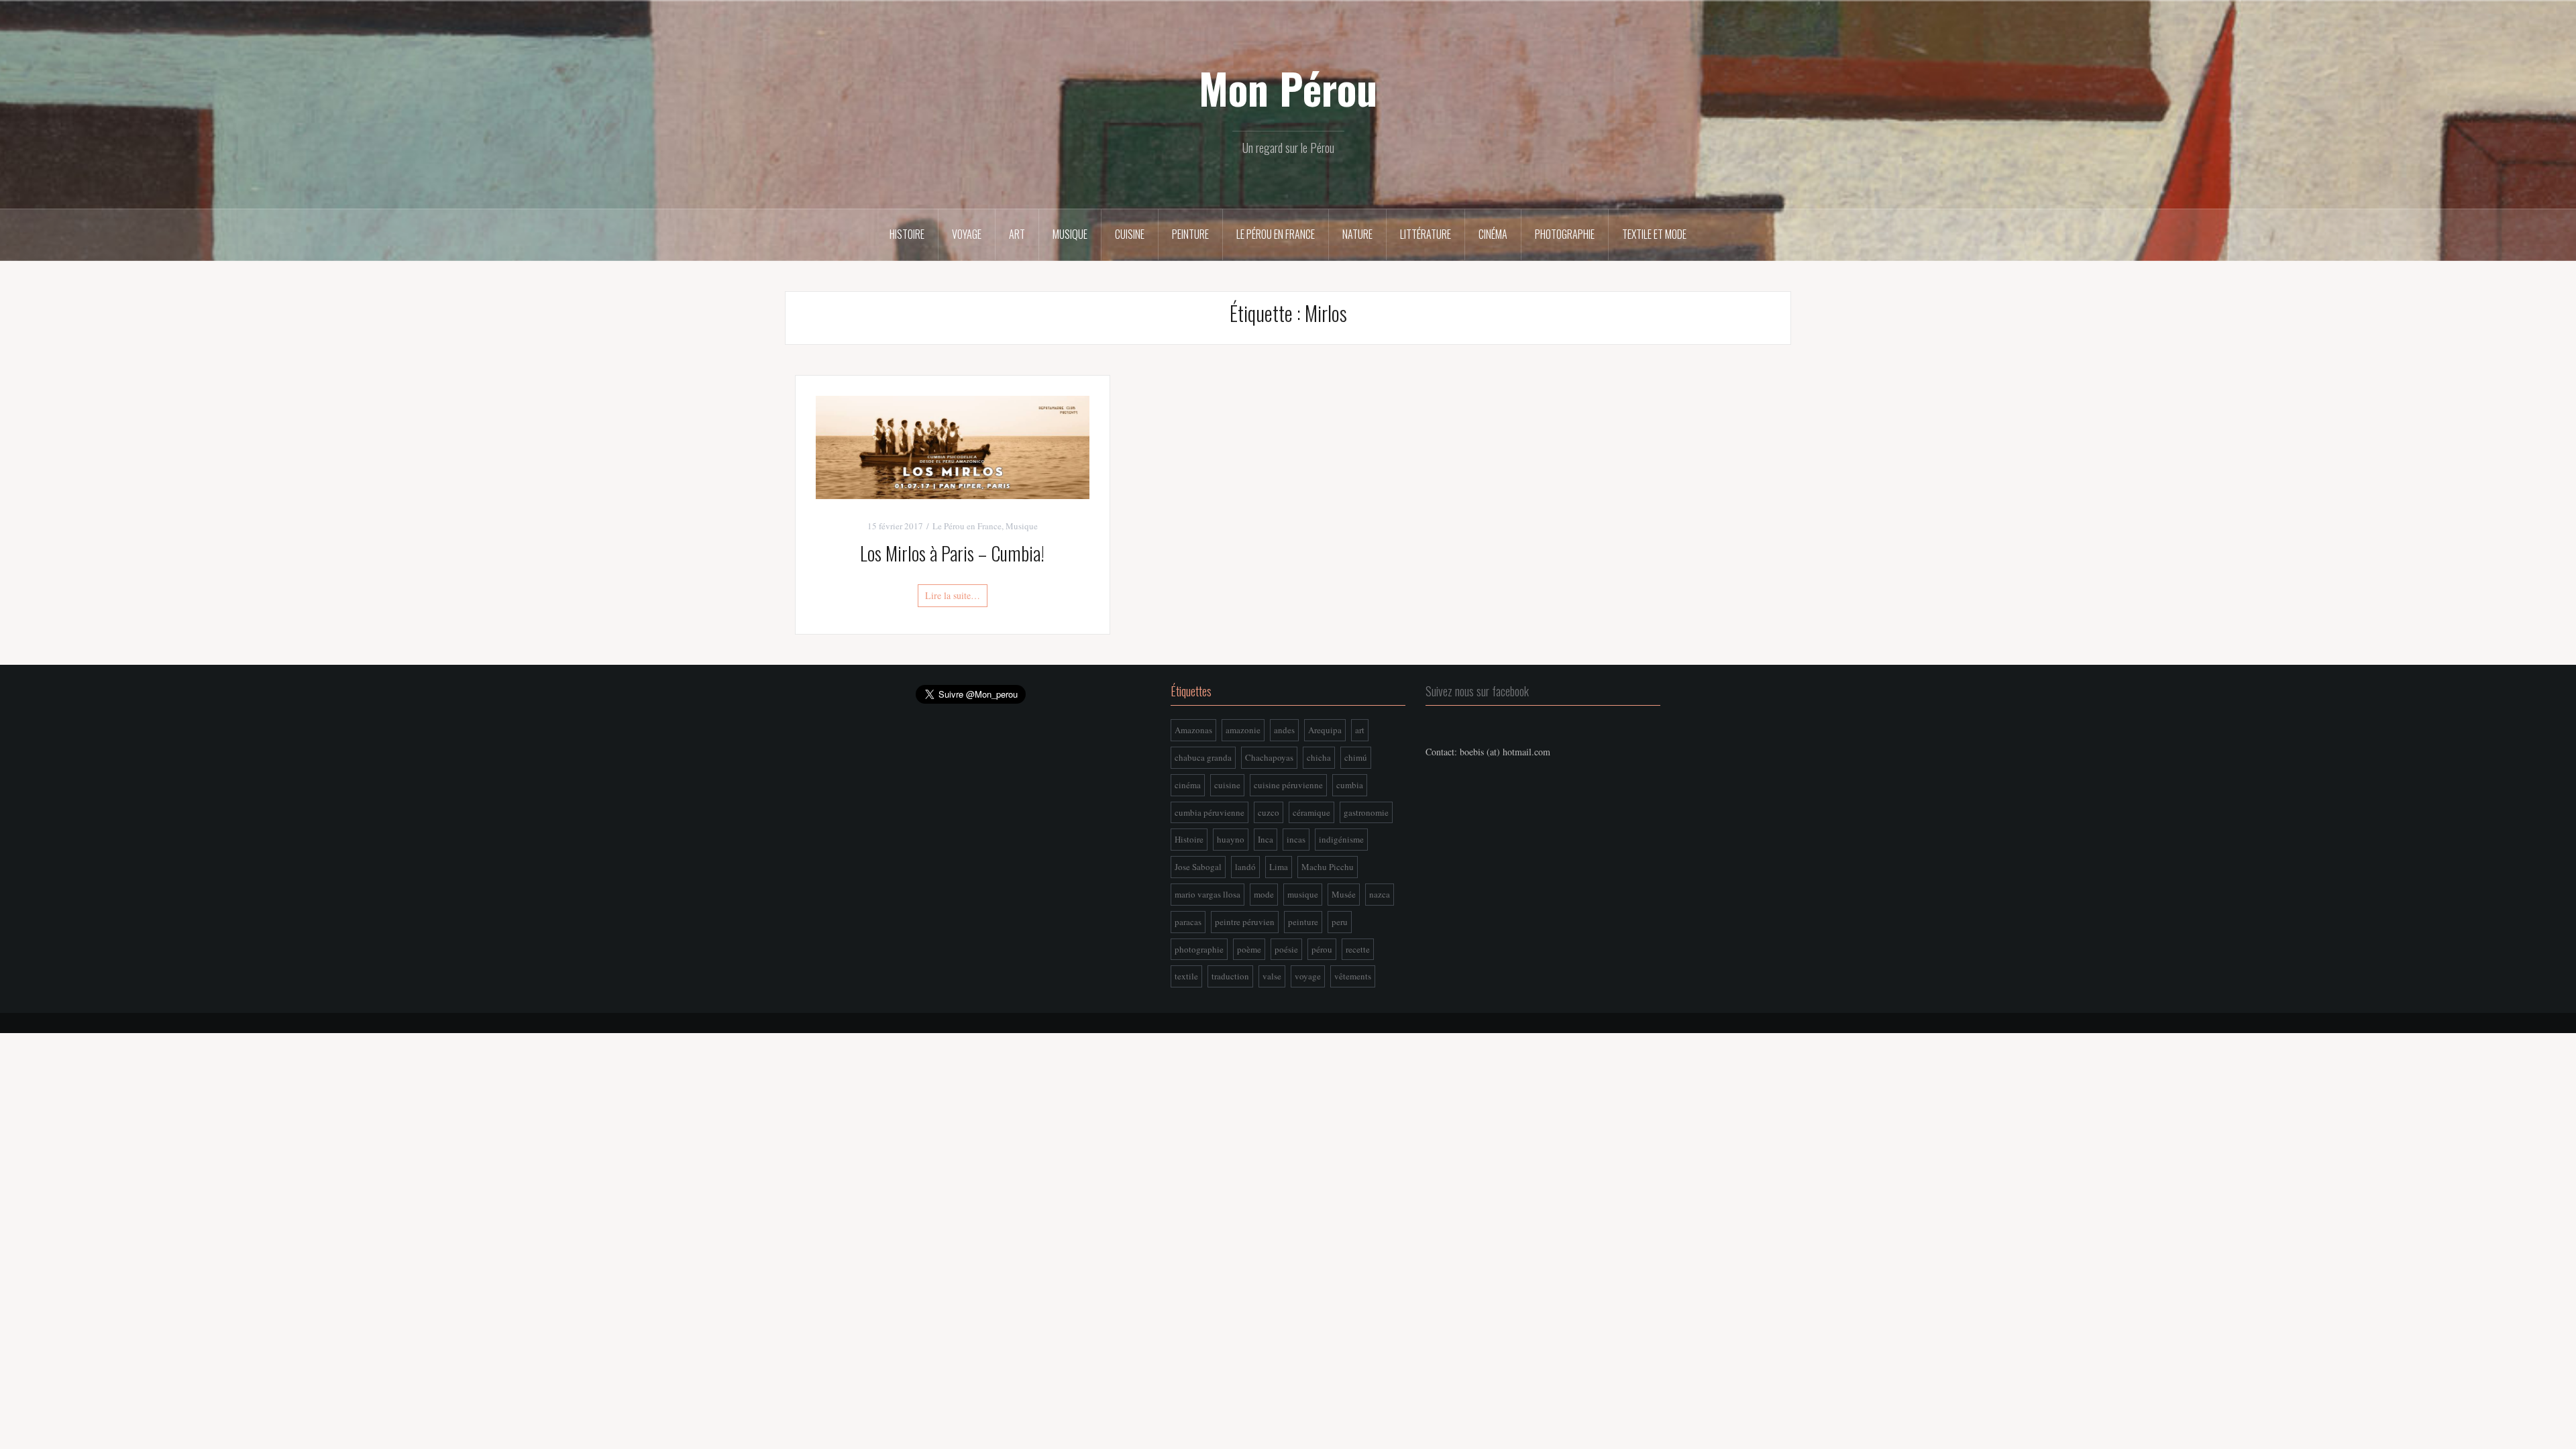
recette (1358, 949)
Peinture (1190, 234)
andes (1284, 730)
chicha (1319, 757)
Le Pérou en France (1276, 234)
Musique (1070, 234)
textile (1186, 976)
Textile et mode (1654, 234)
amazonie (1243, 730)
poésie (1286, 949)
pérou (1322, 949)
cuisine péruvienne (1288, 785)
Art (1017, 234)
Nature (1357, 234)
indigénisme (1341, 839)
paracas (1188, 922)
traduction (1230, 976)
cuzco (1269, 812)
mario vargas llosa (1207, 894)
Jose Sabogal (1198, 867)
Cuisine (1130, 234)
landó (1245, 867)
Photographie (1565, 234)
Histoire (907, 234)
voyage (1308, 976)
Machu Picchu (1328, 867)
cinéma (1188, 785)
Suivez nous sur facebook (1477, 691)
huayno (1231, 839)
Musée (1344, 894)
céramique (1311, 812)
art (1360, 730)
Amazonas (1193, 730)
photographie (1199, 949)
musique (1303, 894)
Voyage (967, 234)
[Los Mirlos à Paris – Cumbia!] (953, 446)
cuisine (1227, 785)
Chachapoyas (1269, 757)
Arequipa (1325, 730)
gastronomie (1366, 812)
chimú (1356, 757)
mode (1264, 894)
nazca (1380, 894)
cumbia (1350, 785)
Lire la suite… (953, 595)
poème (1249, 949)
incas (1296, 839)
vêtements (1353, 976)
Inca (1266, 839)
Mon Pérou (1288, 88)
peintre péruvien (1245, 922)
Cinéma (1493, 234)
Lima (1279, 867)
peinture (1303, 922)
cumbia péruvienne (1210, 812)
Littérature (1426, 234)
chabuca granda (1203, 757)
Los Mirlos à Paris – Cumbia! (952, 553)
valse (1272, 976)
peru (1340, 922)
